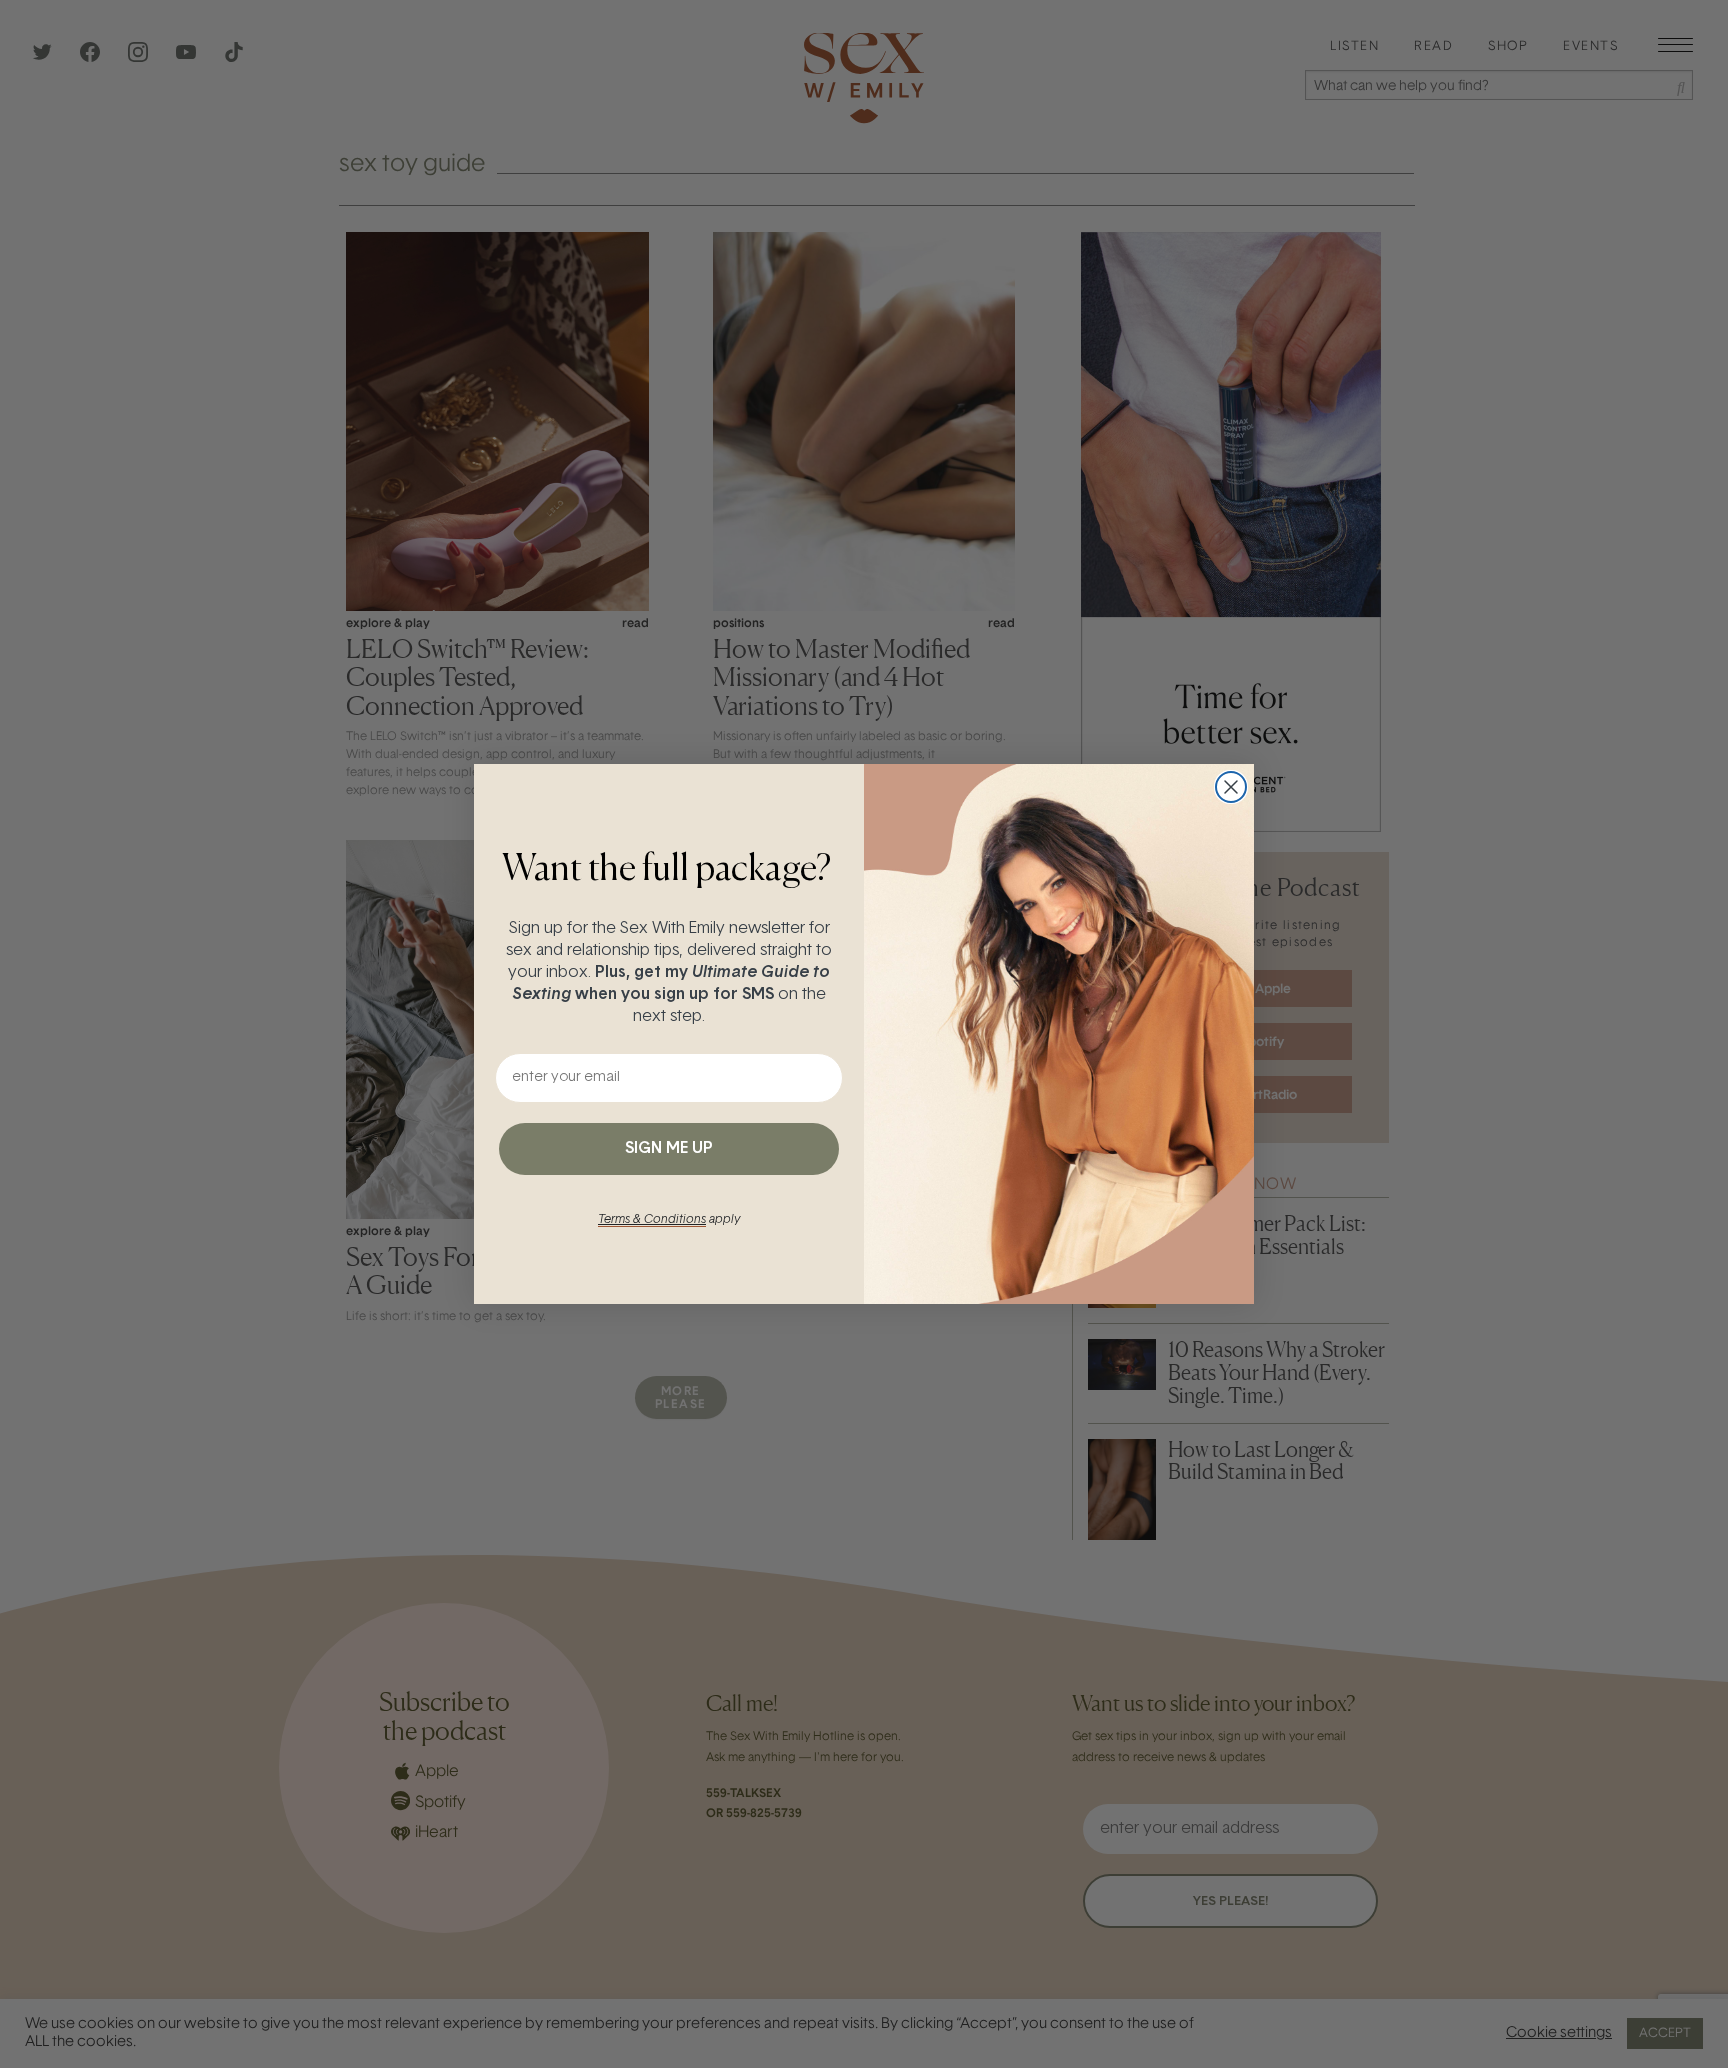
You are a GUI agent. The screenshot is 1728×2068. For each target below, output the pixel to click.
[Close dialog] (1231, 787)
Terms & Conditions (652, 1220)
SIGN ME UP (669, 1149)
